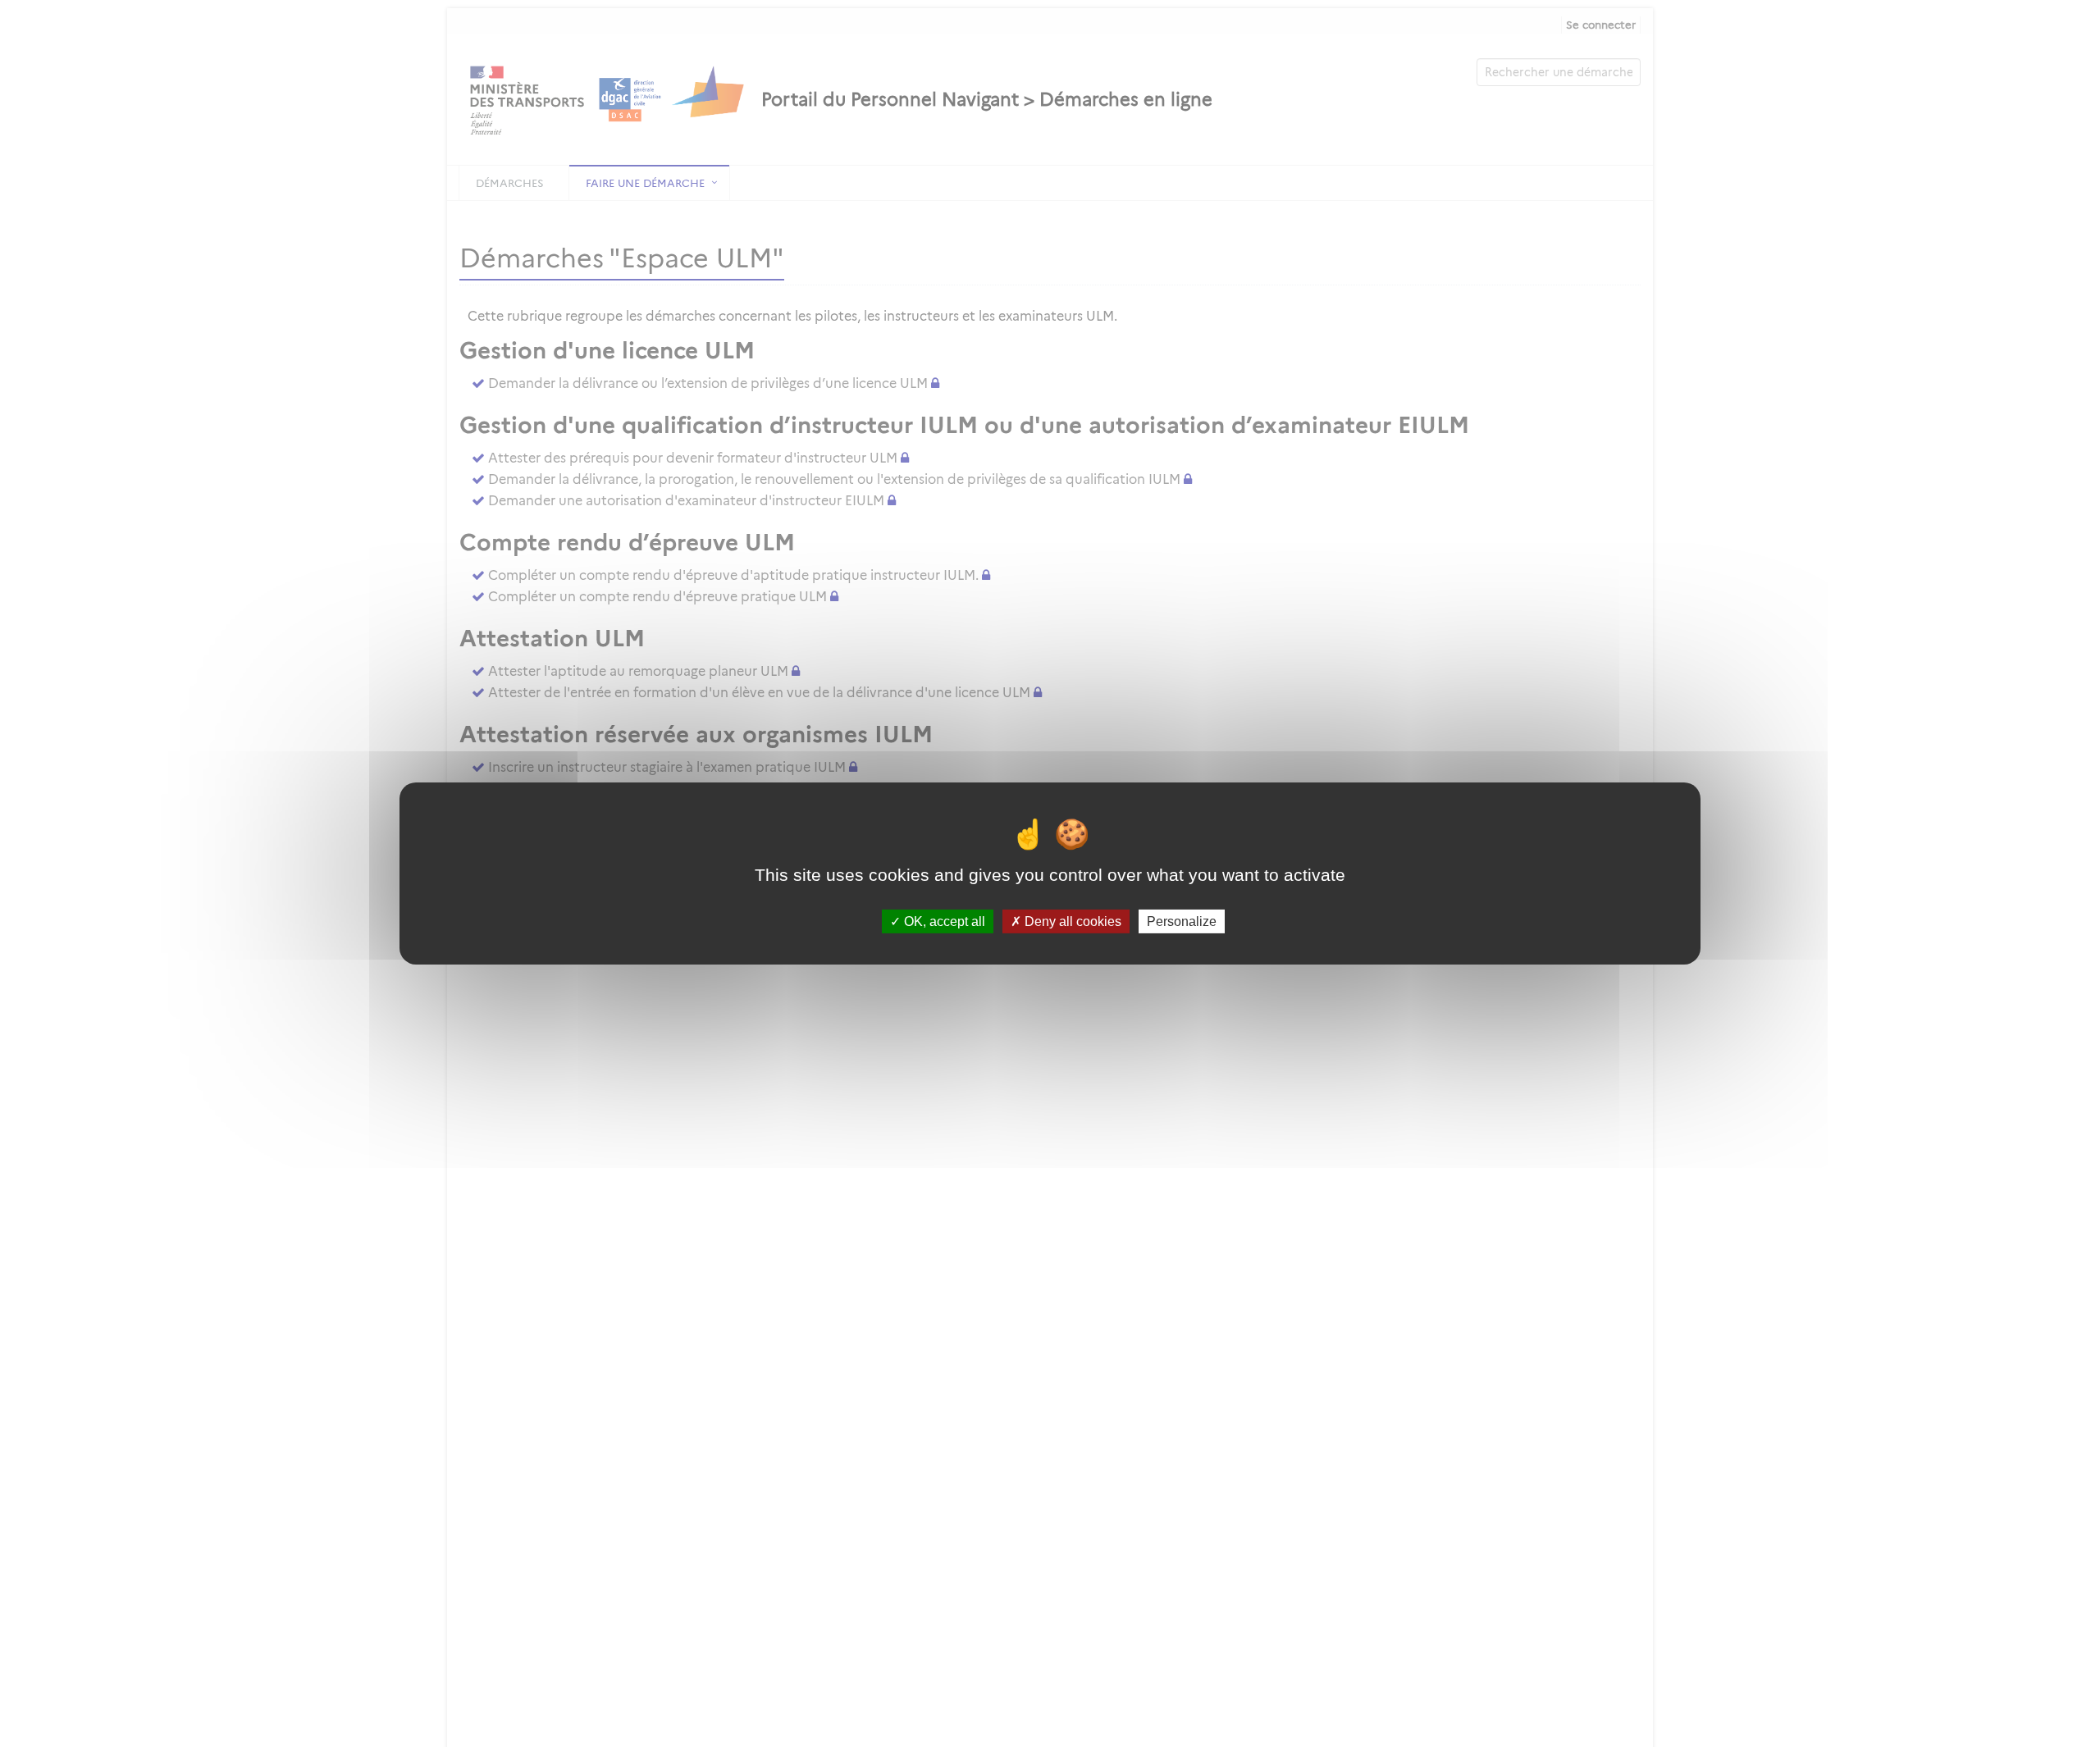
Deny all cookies (1071, 921)
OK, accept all (943, 921)
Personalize (1182, 921)
